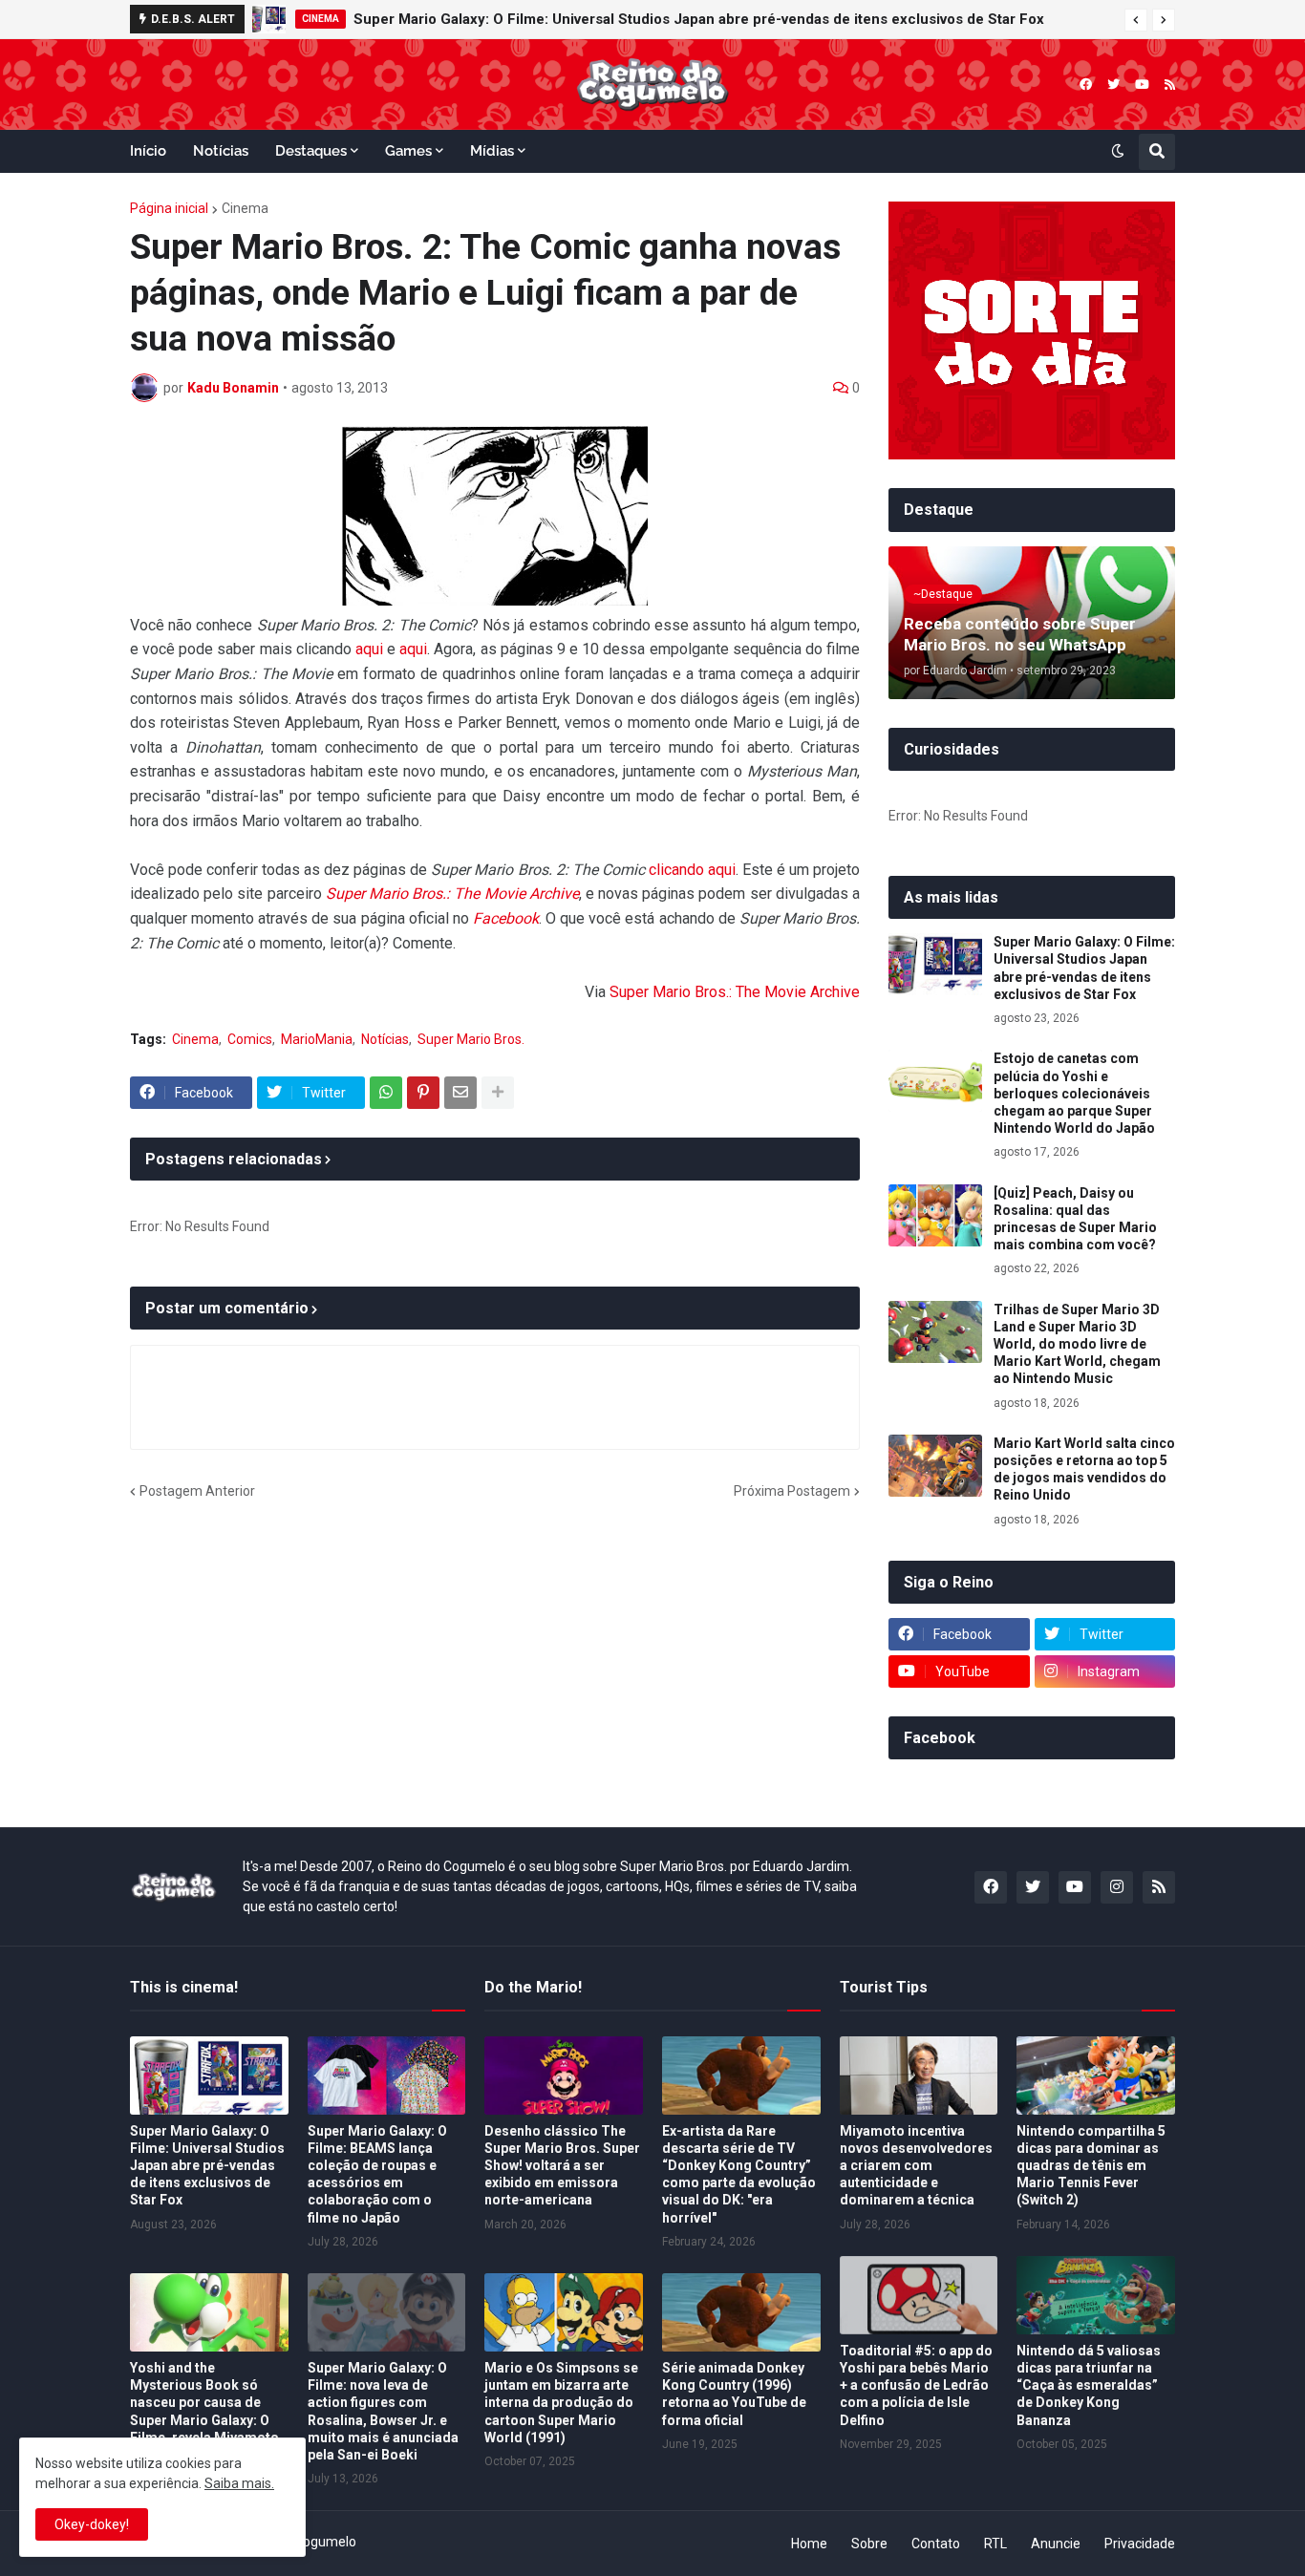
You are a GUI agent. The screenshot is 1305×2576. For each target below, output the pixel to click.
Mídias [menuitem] (492, 151)
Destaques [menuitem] (311, 151)
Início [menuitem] (148, 151)
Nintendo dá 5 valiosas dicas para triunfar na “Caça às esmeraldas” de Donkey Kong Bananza (1089, 2385)
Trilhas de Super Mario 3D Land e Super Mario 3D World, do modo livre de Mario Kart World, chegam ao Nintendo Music (1077, 1344)
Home (809, 2544)
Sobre (869, 2544)
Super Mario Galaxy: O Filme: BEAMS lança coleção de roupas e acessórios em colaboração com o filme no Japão (377, 2174)
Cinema (245, 208)
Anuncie (1056, 2544)
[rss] (1170, 85)
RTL (995, 2544)
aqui (369, 649)
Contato (936, 2544)
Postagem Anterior (197, 1491)
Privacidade (1140, 2544)
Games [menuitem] (408, 151)
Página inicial (169, 208)
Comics (250, 1039)
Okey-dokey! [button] (92, 2524)
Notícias (385, 1039)
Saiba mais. (239, 2483)
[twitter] (1113, 85)
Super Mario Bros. (471, 1039)
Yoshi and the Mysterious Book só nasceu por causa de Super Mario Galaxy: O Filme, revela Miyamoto (204, 2403)
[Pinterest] (423, 1093)
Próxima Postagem (792, 1491)
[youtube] (1142, 85)
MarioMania (317, 1039)
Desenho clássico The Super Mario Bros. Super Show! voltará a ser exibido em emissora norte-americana (562, 2166)
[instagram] (1117, 1887)
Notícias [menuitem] (221, 151)
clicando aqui (692, 870)
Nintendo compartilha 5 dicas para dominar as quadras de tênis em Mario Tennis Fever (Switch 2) (1091, 2166)
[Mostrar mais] (498, 1093)
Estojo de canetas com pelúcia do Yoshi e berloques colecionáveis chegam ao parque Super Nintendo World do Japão (1074, 1093)
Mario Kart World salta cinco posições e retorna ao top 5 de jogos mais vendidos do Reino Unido (1084, 1469)
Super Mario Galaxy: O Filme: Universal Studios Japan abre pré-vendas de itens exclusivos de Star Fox (699, 19)
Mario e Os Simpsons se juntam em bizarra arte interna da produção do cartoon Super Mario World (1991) (561, 2403)
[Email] (460, 1093)
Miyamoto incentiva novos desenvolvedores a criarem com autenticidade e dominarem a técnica (916, 2166)
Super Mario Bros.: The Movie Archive (452, 894)
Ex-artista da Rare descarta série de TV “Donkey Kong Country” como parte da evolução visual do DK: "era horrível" (739, 2174)
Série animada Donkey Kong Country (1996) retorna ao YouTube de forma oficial (734, 2394)
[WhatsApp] (386, 1093)
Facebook (506, 918)
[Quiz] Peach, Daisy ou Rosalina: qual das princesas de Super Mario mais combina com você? (1075, 1219)
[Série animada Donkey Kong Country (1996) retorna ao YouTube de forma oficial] (741, 2312)
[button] (1136, 20)
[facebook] (1086, 85)
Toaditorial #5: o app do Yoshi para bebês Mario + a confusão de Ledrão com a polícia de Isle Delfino (916, 2385)
